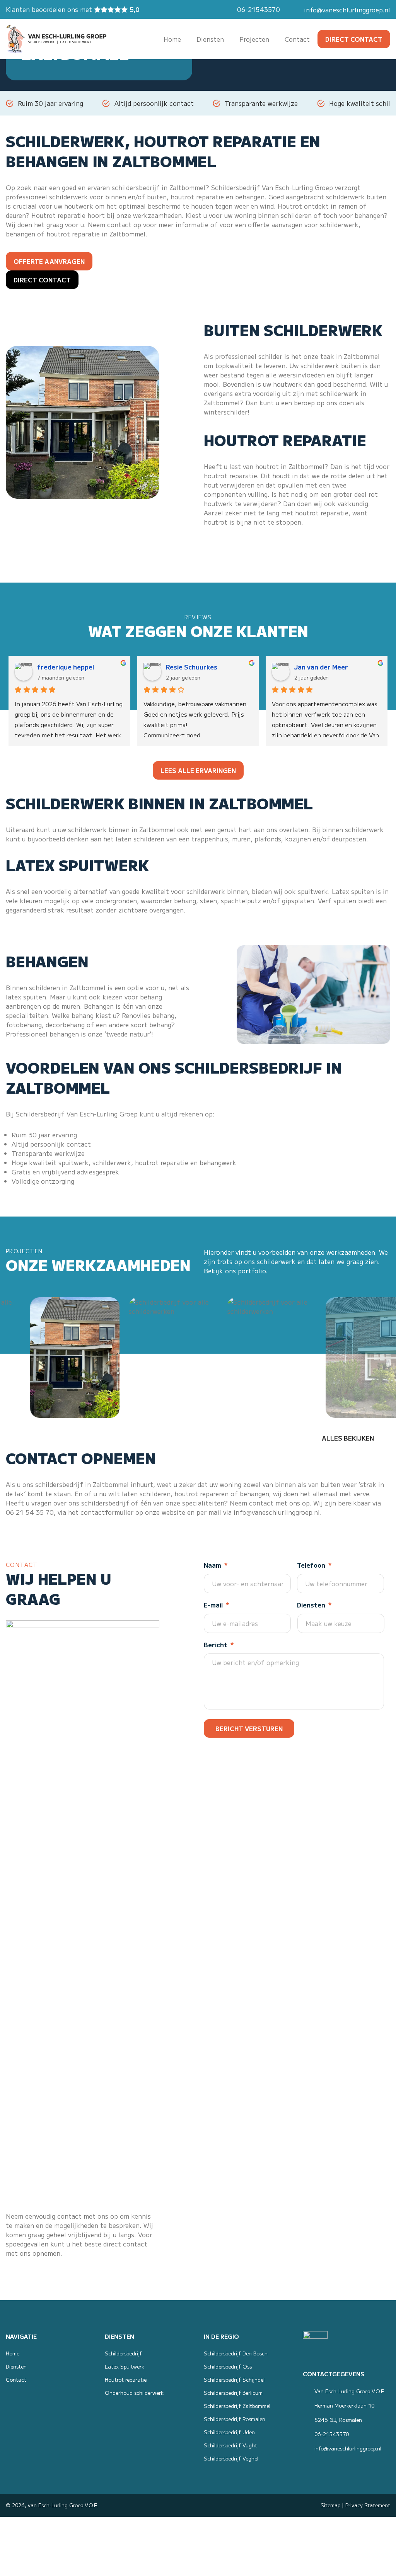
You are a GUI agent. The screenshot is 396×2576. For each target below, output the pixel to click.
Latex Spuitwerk (125, 2366)
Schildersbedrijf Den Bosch (236, 2353)
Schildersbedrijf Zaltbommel (237, 2406)
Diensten (16, 2366)
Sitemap (330, 2505)
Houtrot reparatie (58, 215)
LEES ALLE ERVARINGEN (198, 770)
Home (13, 2353)
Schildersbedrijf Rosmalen (235, 2419)
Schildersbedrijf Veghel (231, 2458)
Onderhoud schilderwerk (134, 2393)
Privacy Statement (368, 2505)
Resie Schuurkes (192, 667)
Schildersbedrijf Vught (230, 2445)
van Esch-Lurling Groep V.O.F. (63, 2505)
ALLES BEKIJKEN (348, 1438)
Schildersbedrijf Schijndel (234, 2380)
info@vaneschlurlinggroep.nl (347, 10)
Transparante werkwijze (261, 103)
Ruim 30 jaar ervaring (50, 103)
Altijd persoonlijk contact (154, 103)
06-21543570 (259, 9)
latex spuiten (26, 997)
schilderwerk (68, 197)
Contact (16, 2380)
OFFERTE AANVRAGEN (49, 261)
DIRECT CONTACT (354, 39)
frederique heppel (66, 667)
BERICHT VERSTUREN (249, 1728)
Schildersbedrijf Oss (228, 2366)
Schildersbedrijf (236, 187)
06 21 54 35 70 (30, 1512)
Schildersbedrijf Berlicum (233, 2393)
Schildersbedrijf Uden (229, 2432)
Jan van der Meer (321, 667)
